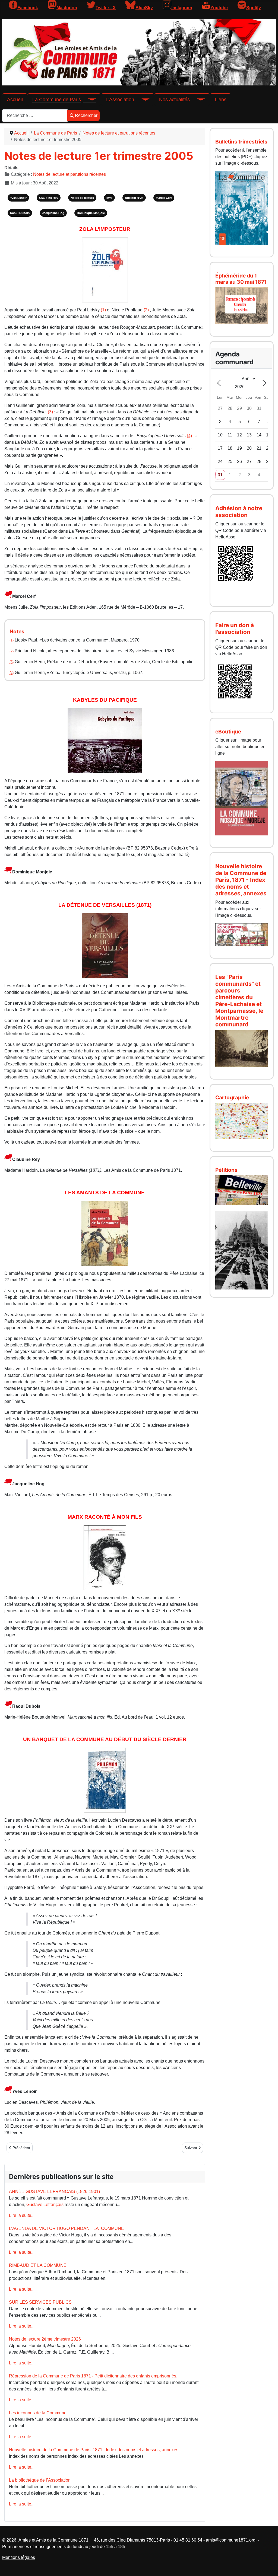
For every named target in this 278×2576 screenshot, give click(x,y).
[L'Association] (142, 100)
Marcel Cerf (164, 198)
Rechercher (86, 115)
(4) (189, 436)
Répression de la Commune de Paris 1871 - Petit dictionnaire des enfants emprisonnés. (93, 2376)
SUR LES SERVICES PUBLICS (40, 2302)
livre (109, 198)
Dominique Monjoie (91, 213)
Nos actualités (174, 100)
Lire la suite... (22, 2215)
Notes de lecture (82, 198)
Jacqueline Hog (53, 213)
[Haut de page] (268, 2566)
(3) (50, 412)
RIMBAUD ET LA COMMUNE (38, 2265)
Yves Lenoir (18, 198)
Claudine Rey (49, 198)
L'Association (120, 100)
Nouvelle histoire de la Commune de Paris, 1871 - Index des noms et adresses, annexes (94, 2450)
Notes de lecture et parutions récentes (69, 174)
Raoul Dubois (20, 213)
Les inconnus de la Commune (38, 2413)
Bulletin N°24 (134, 198)
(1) (103, 310)
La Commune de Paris (57, 100)
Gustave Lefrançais (45, 2205)
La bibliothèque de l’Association (40, 2480)
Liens (221, 100)
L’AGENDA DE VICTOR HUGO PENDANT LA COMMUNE (67, 2228)
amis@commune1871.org (231, 2540)
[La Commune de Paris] (89, 100)
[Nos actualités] (197, 100)
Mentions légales (19, 2557)
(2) (146, 310)
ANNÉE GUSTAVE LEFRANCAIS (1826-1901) (54, 2192)
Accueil (15, 100)
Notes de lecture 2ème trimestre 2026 (45, 2339)
